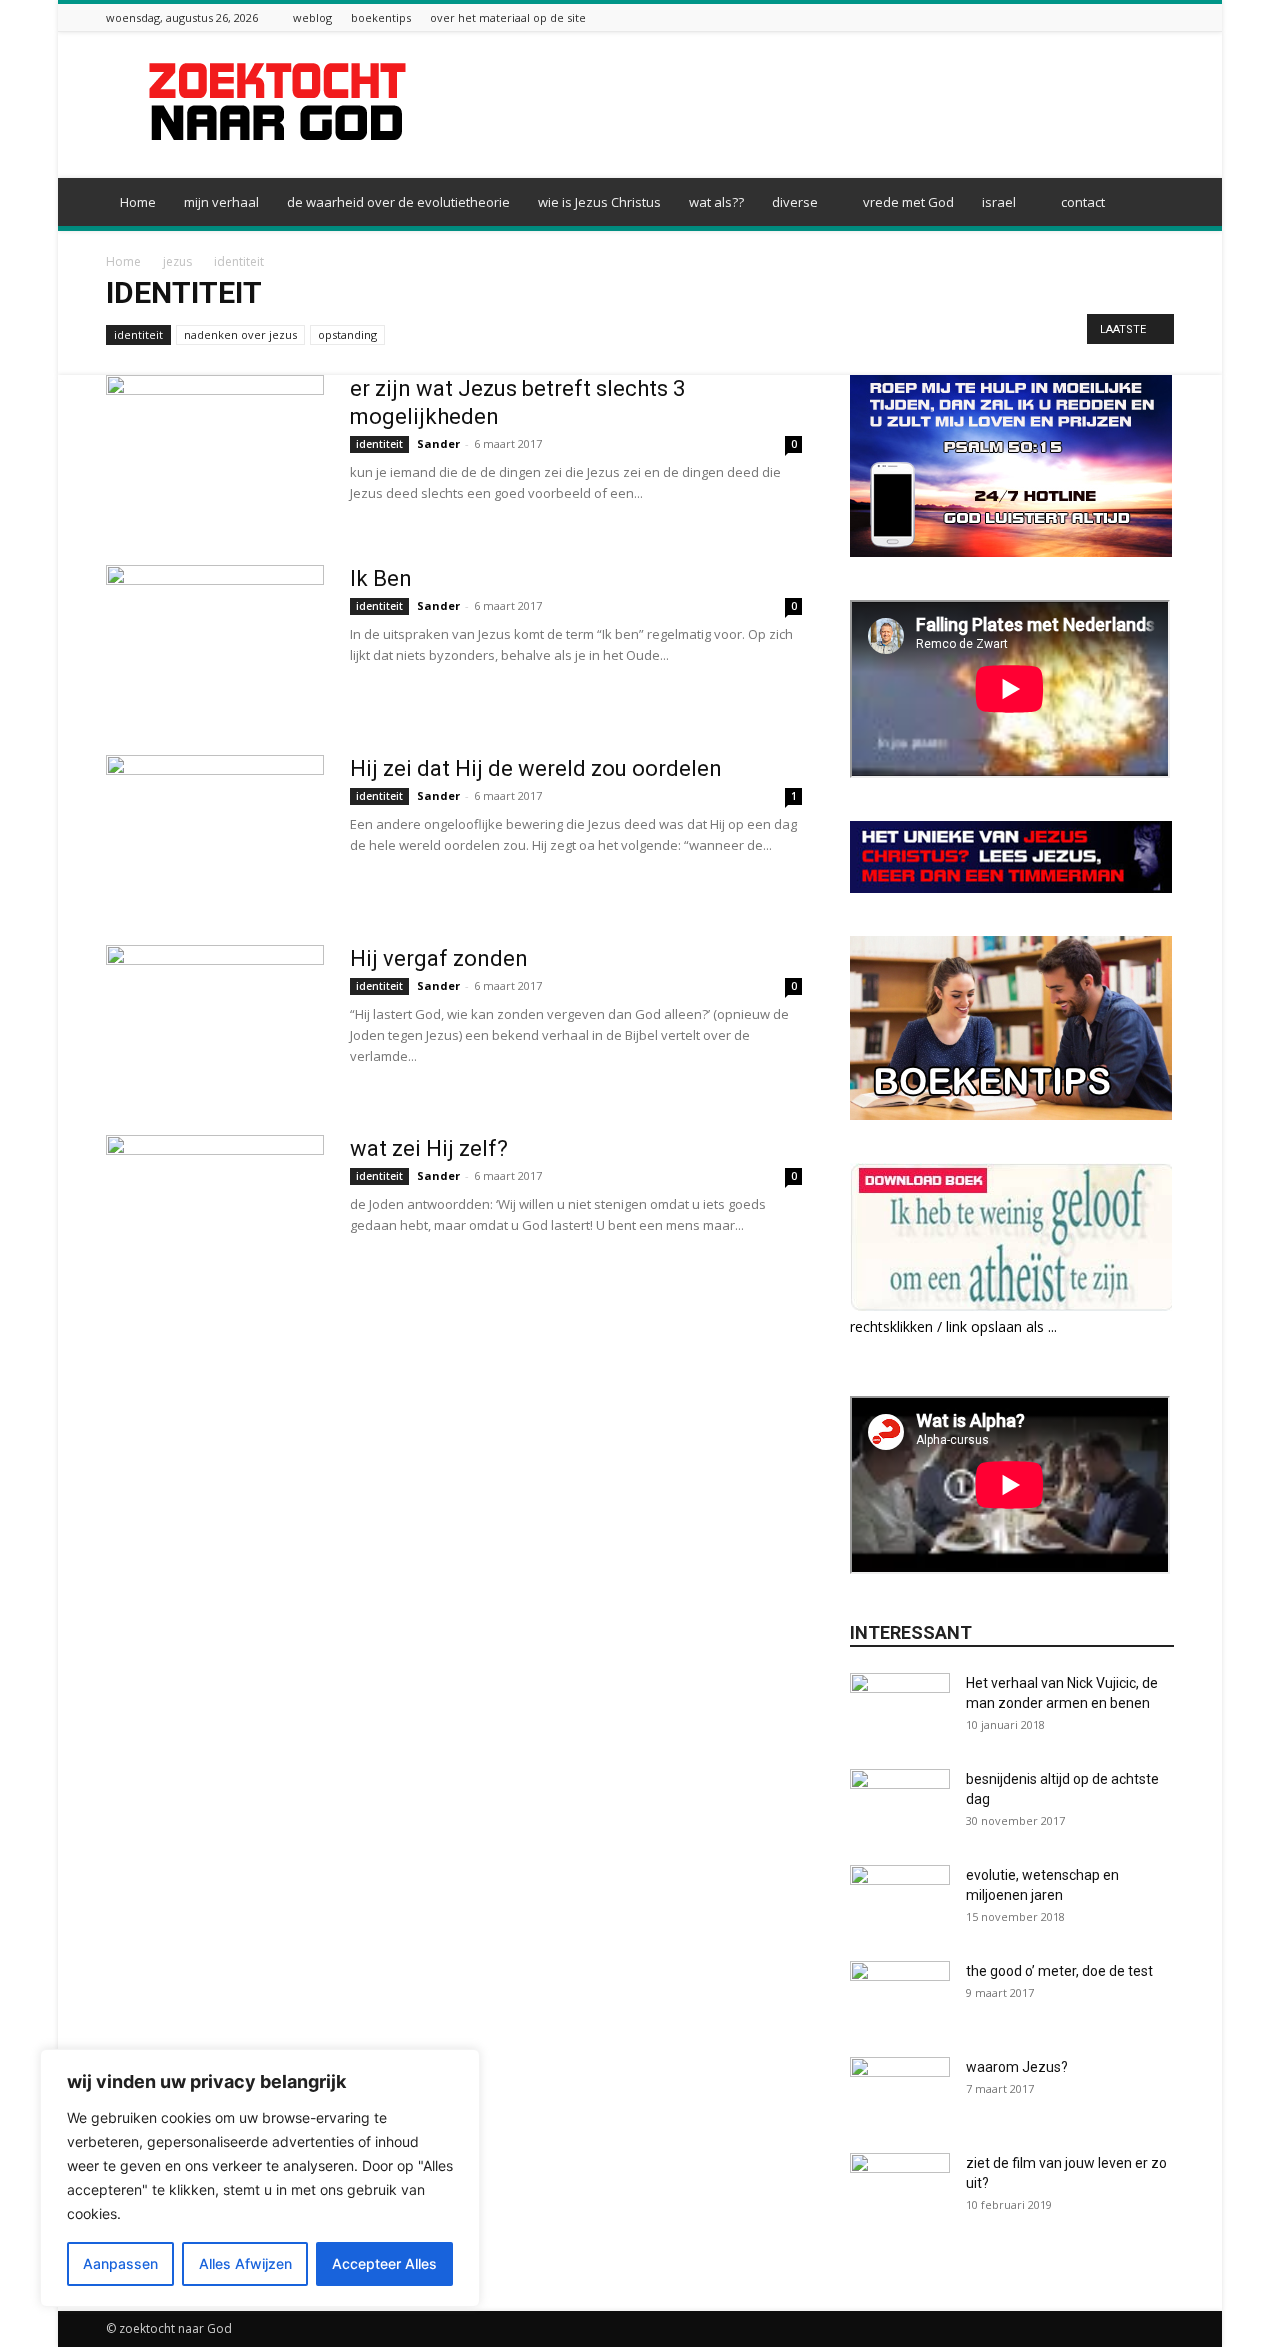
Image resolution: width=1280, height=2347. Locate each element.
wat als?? (716, 202)
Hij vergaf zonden (439, 958)
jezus (177, 261)
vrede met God (908, 202)
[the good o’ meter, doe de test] (900, 1996)
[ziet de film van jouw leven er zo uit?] (900, 2188)
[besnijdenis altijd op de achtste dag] (900, 1804)
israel (999, 202)
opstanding (347, 334)
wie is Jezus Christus (599, 202)
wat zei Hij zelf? (429, 1148)
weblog (312, 17)
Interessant (911, 1632)
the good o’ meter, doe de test (1059, 1971)
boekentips (381, 17)
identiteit (138, 334)
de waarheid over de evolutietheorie (398, 202)
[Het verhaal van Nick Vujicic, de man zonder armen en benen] (900, 1708)
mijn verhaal (221, 202)
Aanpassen (120, 2263)
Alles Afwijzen (245, 2263)
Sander (438, 443)
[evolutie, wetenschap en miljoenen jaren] (900, 1900)
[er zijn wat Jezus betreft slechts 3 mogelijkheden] (215, 450)
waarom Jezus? (1017, 2067)
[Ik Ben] (215, 640)
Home (138, 202)
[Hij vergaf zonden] (215, 1020)
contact (1083, 202)
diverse (795, 202)
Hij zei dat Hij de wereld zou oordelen (536, 768)
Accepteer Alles (384, 2263)
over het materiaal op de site (508, 17)
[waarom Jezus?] (900, 2092)
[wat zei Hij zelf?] (215, 1210)
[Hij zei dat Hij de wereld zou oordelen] (215, 830)
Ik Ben (381, 578)
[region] (260, 2178)
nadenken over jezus (240, 334)
